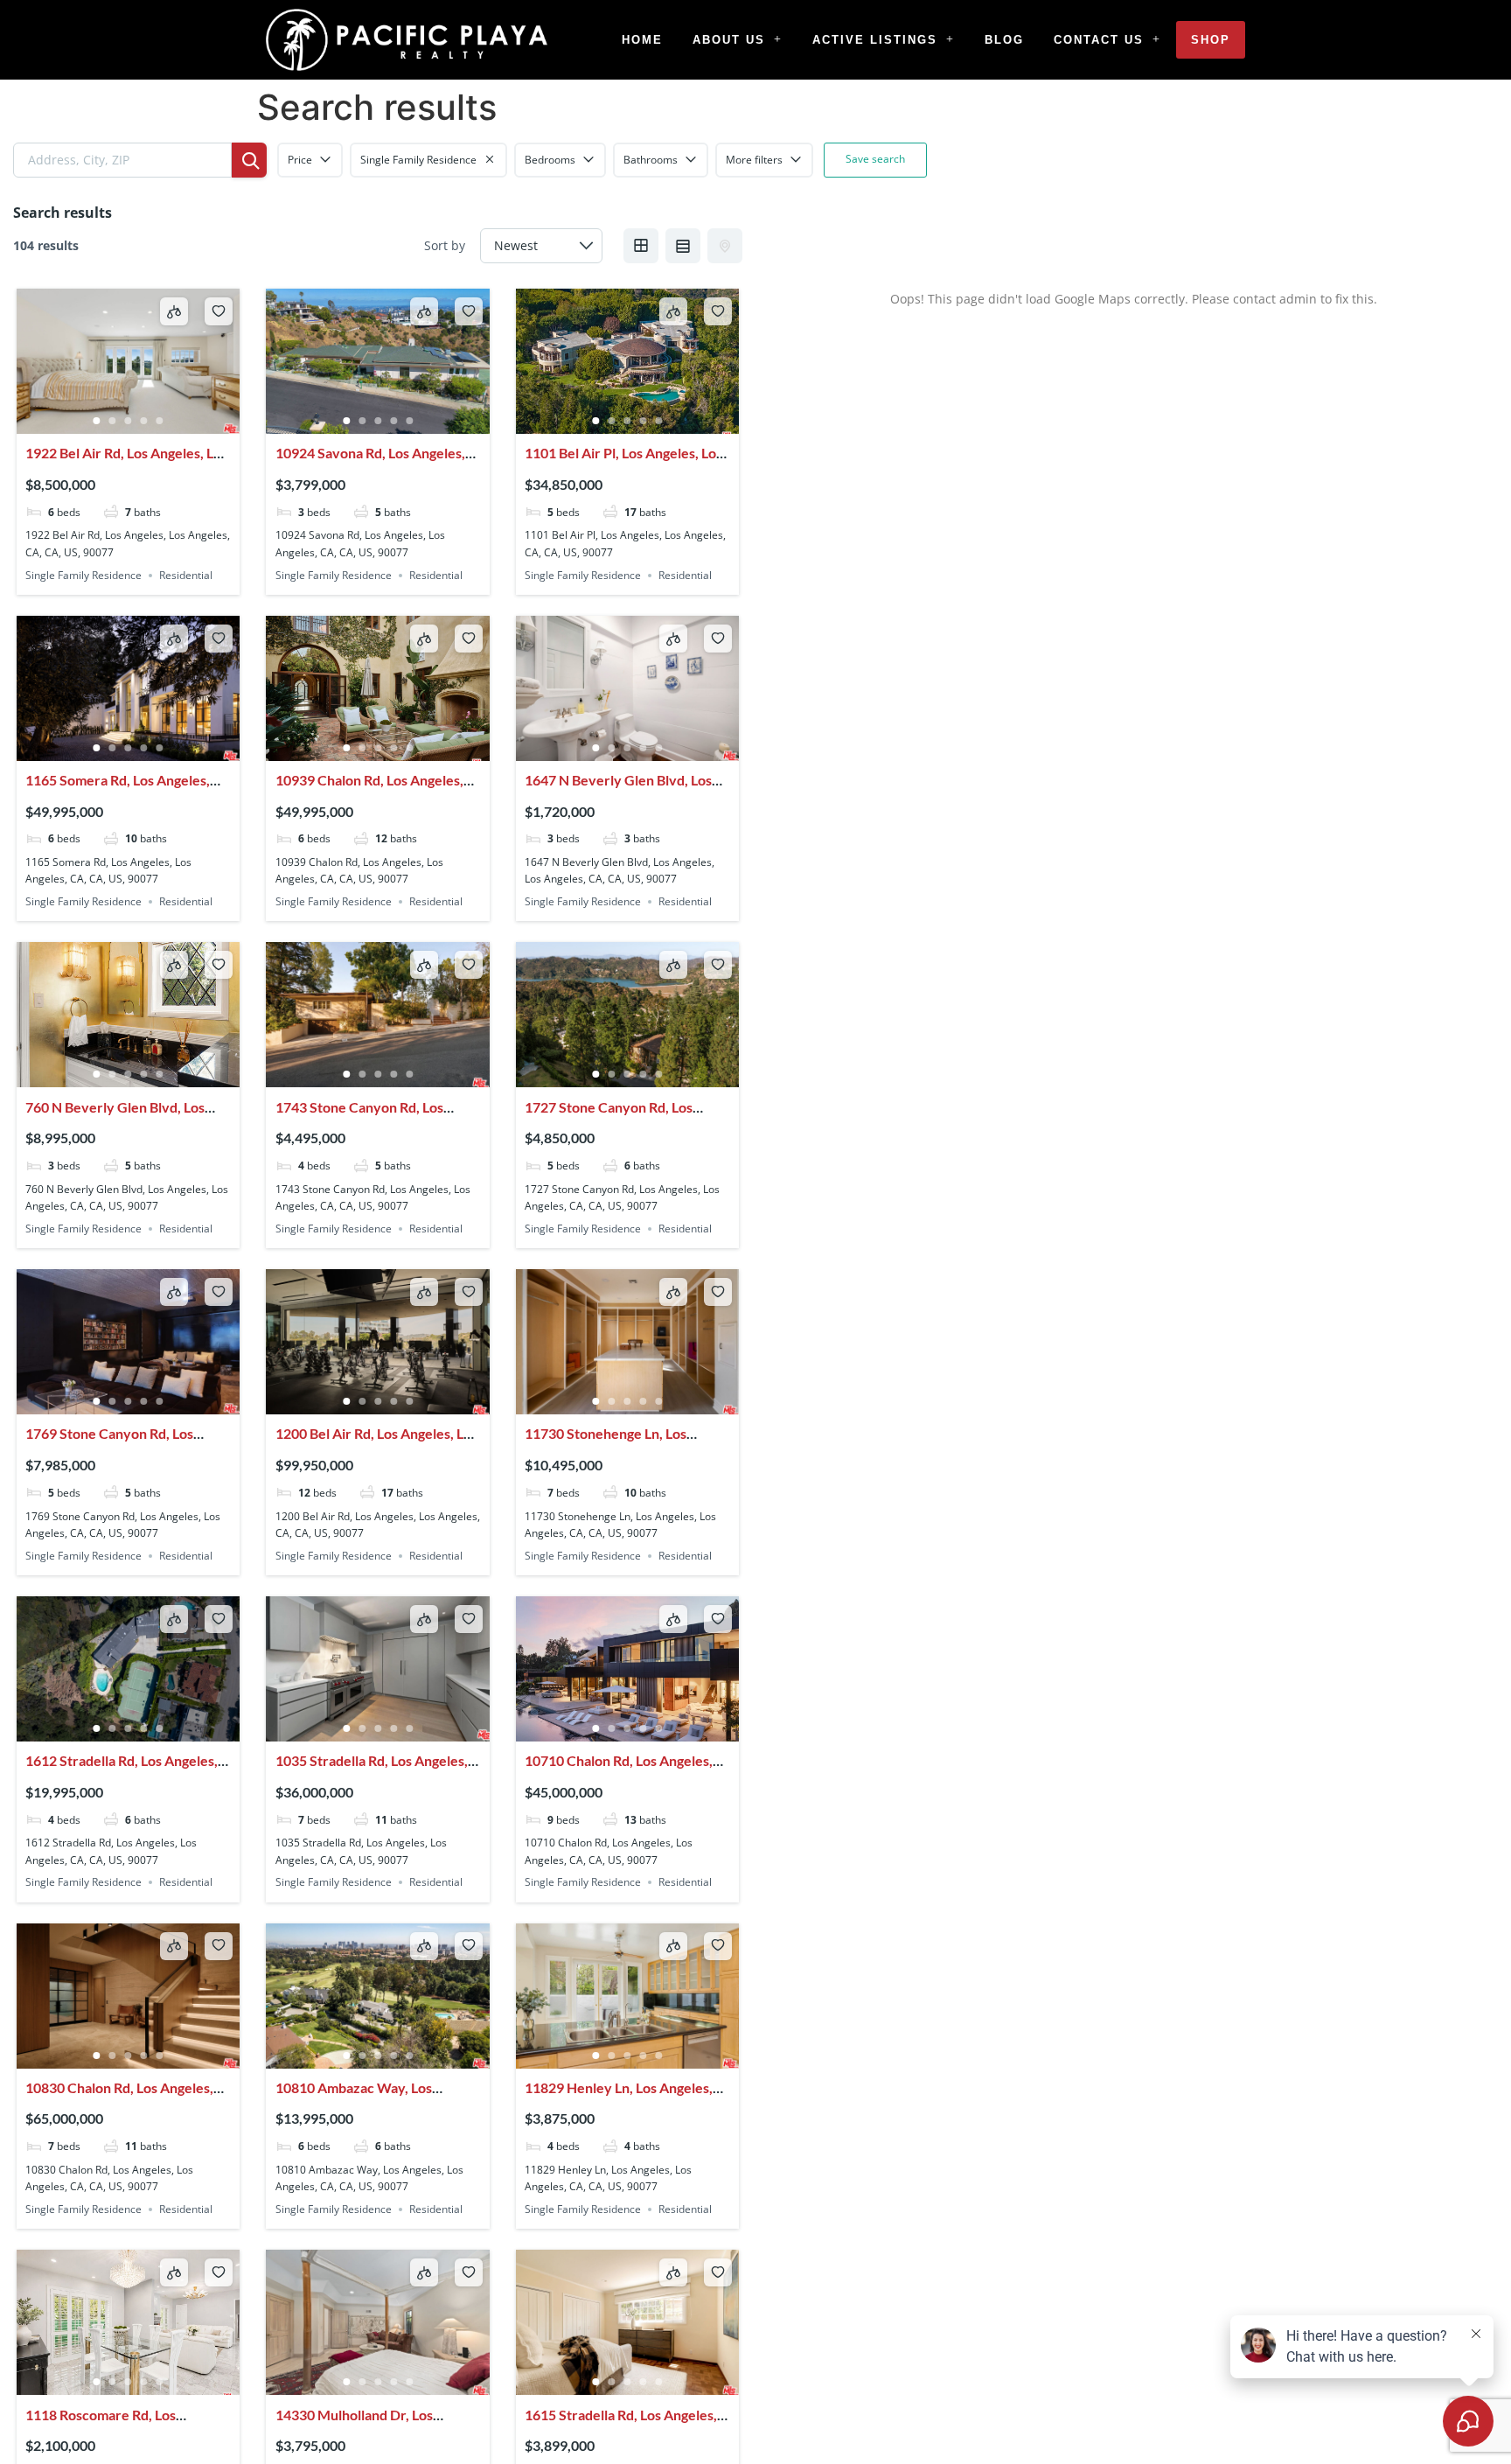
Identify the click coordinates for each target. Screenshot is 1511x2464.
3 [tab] (129, 421)
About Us (729, 40)
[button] (738, 40)
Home (642, 40)
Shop (1211, 40)
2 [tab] (113, 421)
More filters (754, 160)
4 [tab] (144, 421)
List (683, 246)
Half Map (725, 246)
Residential (186, 575)
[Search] (249, 160)
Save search (875, 159)
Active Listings (875, 40)
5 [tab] (160, 421)
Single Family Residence (84, 575)
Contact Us (1099, 40)
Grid (641, 246)
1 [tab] (97, 421)
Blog (1004, 40)
